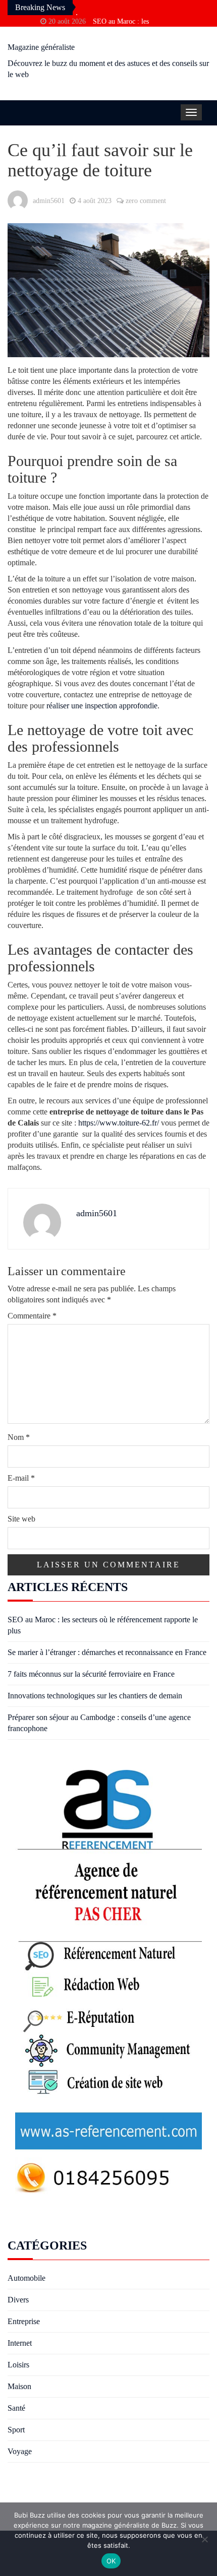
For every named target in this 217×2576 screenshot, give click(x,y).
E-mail (21, 1478)
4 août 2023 (95, 201)
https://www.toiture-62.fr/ (119, 1123)
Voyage (20, 2451)
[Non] (204, 2539)
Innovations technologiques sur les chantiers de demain (95, 1696)
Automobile (26, 2278)
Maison (19, 2386)
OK (111, 2561)
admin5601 (49, 201)
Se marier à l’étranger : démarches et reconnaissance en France (107, 1652)
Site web (21, 1519)
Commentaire (32, 1316)
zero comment (146, 201)
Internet (20, 2343)
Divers (18, 2300)
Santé (16, 2408)
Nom (19, 1437)
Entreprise (24, 2321)
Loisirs (18, 2365)
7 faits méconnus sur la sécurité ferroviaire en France (91, 1674)
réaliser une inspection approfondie (102, 706)
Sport (16, 2430)
